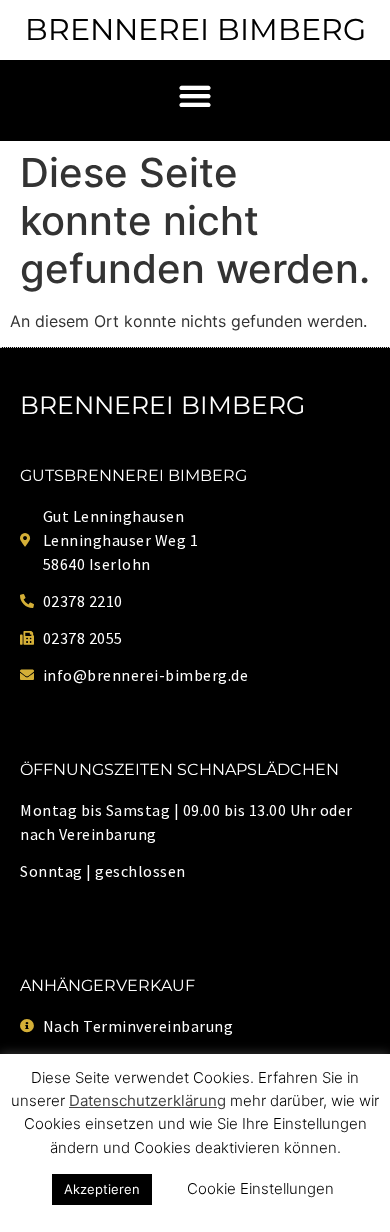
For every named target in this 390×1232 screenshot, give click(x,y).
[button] (195, 95)
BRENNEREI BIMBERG (195, 29)
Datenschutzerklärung (147, 1100)
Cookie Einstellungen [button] (260, 1188)
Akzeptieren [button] (102, 1189)
